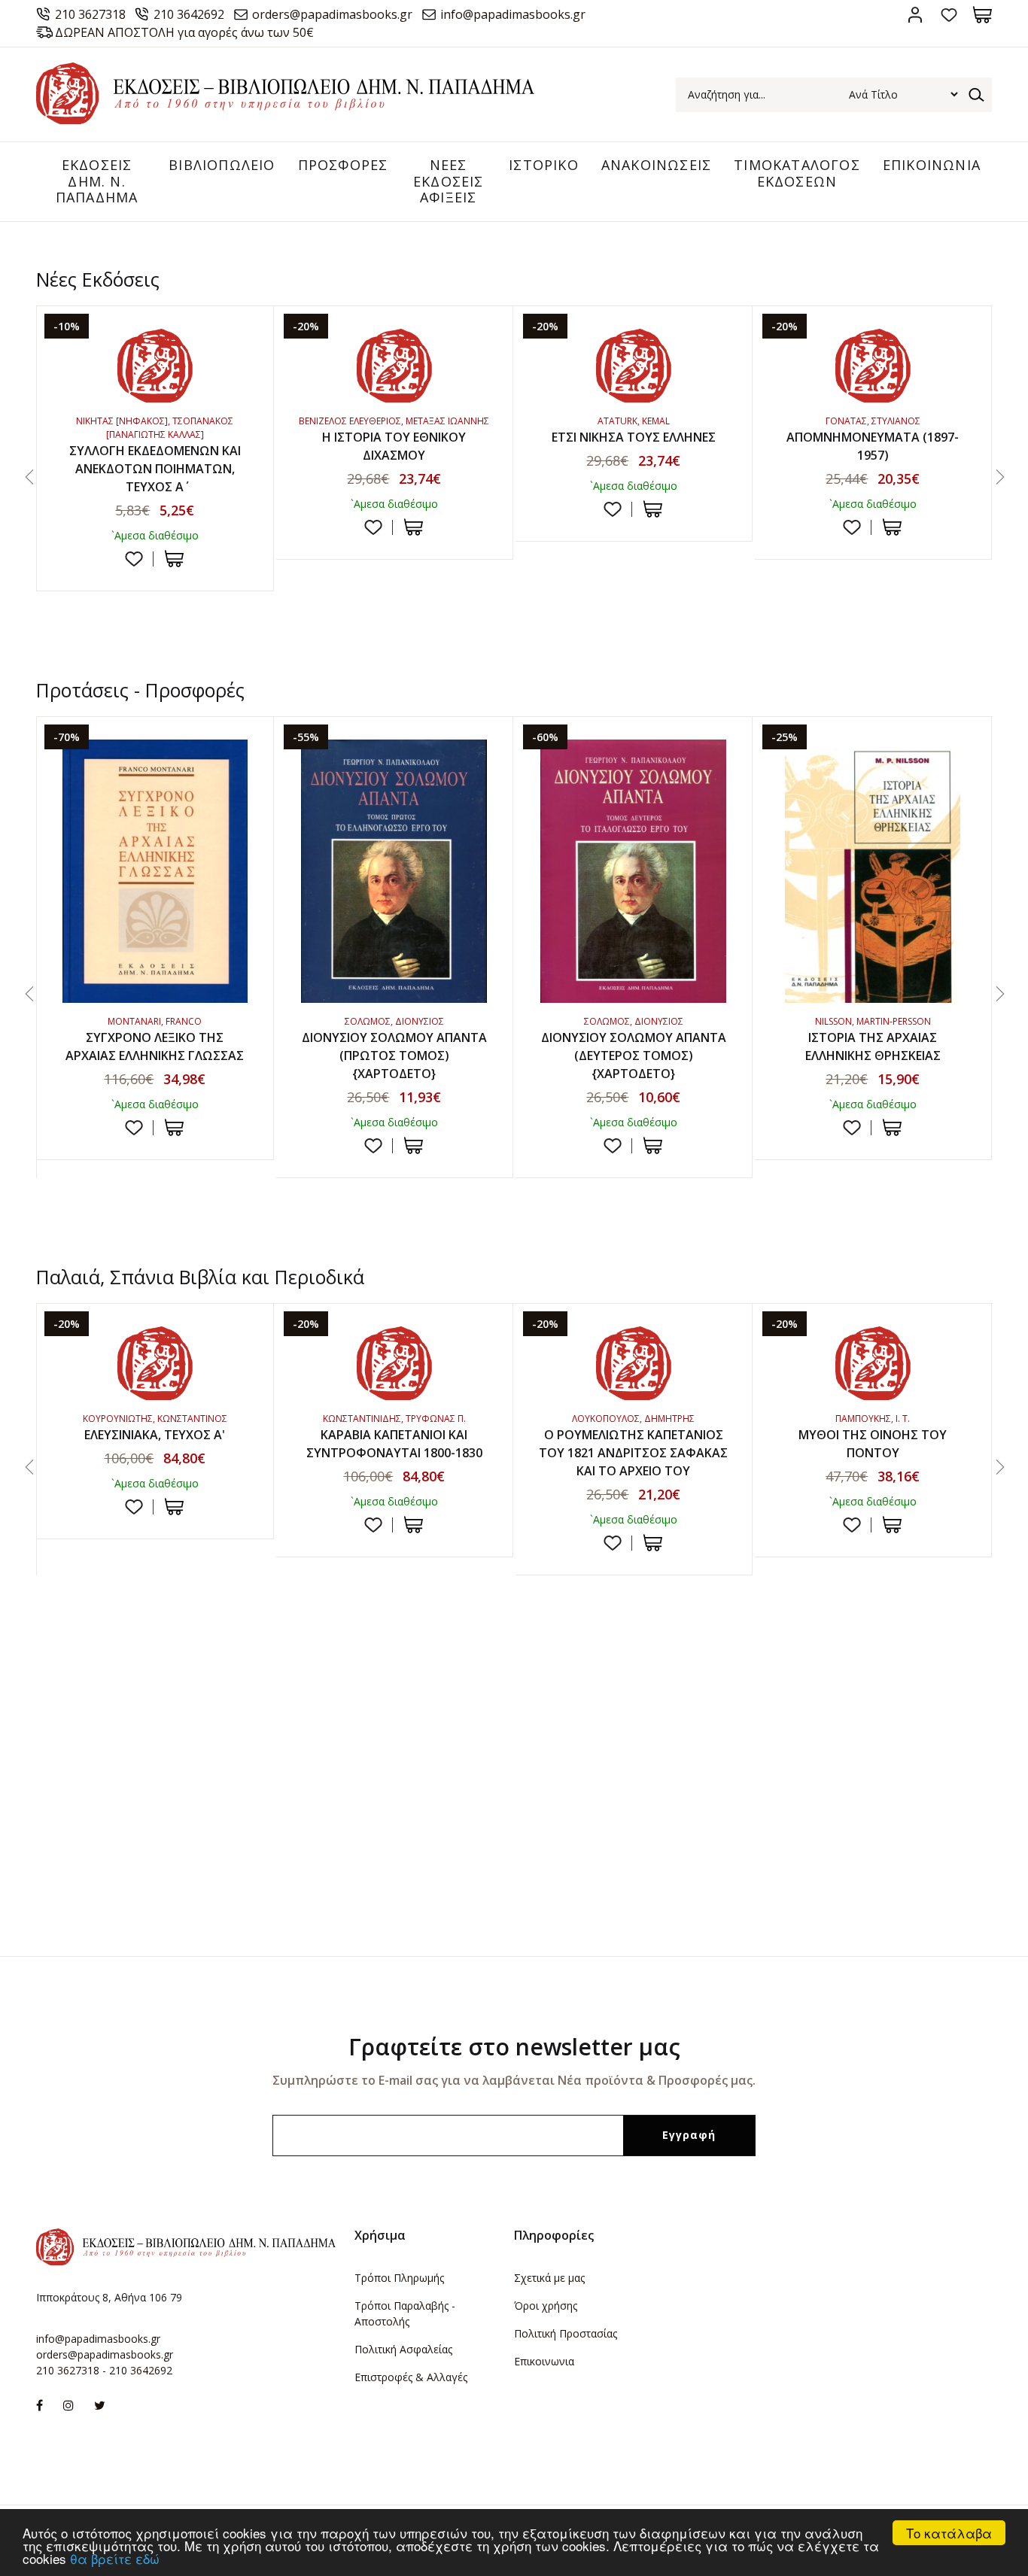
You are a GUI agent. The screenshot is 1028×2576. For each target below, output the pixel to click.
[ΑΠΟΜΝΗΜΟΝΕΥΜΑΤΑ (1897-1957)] (873, 366)
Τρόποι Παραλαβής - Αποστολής (405, 2313)
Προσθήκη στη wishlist (134, 559)
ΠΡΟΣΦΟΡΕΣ (343, 165)
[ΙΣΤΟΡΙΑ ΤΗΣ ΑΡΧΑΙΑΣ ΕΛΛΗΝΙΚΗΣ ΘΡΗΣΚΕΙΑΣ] (873, 871)
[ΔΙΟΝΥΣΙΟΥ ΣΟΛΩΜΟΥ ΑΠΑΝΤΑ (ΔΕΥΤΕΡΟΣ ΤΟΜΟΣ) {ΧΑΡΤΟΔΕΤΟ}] (634, 871)
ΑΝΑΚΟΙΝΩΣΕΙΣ (656, 165)
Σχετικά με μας (549, 2278)
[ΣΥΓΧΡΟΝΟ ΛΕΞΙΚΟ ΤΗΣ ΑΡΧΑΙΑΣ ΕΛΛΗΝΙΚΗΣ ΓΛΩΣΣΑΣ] (155, 871)
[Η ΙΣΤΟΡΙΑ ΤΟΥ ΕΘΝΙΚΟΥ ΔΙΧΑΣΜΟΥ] (394, 366)
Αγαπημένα (949, 15)
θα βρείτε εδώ (115, 2558)
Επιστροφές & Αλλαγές (411, 2377)
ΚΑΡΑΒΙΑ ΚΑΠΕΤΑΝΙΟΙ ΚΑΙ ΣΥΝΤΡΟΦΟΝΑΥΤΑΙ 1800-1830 (394, 1444)
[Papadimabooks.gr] (285, 120)
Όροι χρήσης (546, 2306)
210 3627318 (90, 14)
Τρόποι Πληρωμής (399, 2278)
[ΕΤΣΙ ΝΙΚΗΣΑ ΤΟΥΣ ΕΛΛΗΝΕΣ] (634, 366)
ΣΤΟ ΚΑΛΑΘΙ (174, 559)
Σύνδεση (915, 15)
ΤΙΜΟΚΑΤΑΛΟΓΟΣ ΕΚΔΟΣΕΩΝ (797, 173)
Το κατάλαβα (949, 2533)
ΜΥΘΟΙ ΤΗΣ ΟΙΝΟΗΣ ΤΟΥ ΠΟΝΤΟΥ (873, 1444)
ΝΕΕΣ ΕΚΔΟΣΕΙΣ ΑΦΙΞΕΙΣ (449, 181)
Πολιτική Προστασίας (566, 2333)
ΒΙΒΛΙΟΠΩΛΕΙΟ (222, 165)
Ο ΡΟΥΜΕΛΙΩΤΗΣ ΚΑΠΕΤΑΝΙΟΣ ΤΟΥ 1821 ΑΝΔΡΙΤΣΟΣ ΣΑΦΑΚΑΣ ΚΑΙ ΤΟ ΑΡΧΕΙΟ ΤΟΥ (633, 1453)
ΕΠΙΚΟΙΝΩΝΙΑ (932, 165)
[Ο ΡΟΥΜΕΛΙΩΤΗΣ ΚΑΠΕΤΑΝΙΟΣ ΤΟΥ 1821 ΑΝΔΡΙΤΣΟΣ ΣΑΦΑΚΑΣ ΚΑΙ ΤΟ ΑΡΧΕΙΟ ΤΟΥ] (634, 1363)
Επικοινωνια (544, 2361)
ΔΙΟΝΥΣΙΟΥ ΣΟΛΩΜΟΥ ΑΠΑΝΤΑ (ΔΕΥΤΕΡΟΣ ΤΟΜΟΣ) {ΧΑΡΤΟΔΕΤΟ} (634, 1056)
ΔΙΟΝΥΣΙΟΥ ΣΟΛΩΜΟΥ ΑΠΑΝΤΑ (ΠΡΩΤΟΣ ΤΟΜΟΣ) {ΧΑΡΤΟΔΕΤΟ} (394, 1056)
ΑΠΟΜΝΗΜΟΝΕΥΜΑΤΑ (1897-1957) (873, 446)
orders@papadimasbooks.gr (332, 14)
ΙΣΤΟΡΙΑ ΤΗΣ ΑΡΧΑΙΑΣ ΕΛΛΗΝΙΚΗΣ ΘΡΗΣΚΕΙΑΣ (873, 1046)
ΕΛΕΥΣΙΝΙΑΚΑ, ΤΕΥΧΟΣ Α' (155, 1435)
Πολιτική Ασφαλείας (403, 2349)
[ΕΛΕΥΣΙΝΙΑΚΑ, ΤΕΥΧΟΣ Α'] (155, 1363)
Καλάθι (982, 15)
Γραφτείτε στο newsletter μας (514, 2047)
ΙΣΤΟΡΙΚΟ (544, 165)
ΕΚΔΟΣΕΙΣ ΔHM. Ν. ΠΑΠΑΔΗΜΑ (97, 181)
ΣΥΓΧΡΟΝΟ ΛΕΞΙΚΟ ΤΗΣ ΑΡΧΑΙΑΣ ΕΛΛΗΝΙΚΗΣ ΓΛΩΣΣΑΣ (155, 1046)
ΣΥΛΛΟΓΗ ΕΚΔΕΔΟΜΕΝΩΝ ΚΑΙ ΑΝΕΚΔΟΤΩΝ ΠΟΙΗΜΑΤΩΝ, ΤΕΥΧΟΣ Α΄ (155, 469)
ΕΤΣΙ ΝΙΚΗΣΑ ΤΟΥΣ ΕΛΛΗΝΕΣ (634, 437)
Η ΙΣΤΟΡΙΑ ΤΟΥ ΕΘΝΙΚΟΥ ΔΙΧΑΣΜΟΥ (394, 446)
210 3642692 (189, 14)
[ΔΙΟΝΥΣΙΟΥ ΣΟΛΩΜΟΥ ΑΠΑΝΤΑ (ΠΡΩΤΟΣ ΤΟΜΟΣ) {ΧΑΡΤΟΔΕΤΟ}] (394, 871)
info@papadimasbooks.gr (513, 14)
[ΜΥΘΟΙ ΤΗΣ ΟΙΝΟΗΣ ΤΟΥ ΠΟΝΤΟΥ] (873, 1363)
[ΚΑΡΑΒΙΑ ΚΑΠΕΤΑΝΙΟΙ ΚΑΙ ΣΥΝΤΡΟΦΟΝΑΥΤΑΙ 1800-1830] (394, 1363)
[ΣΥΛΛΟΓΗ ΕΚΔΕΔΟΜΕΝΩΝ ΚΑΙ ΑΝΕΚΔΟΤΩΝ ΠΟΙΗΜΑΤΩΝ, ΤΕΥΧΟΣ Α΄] (155, 366)
